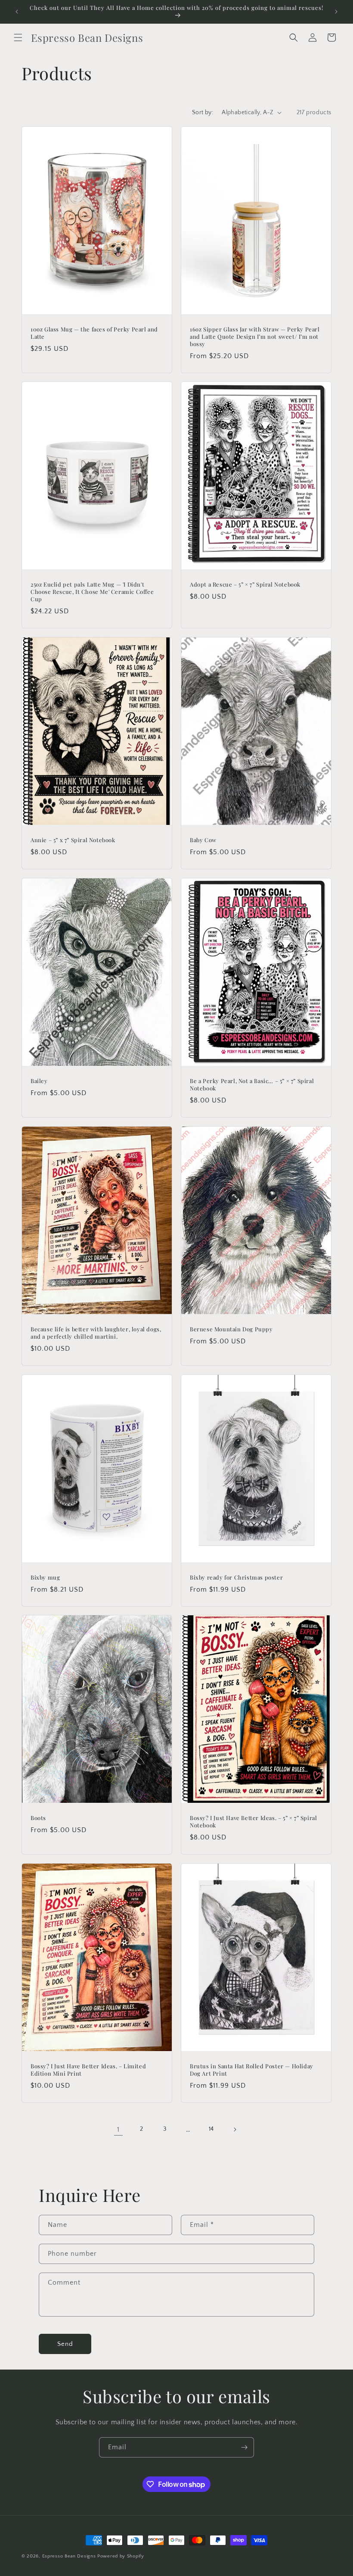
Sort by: (203, 112)
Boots (38, 1818)
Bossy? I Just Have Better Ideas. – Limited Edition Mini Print (88, 2070)
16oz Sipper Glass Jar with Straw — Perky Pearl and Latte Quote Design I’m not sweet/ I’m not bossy (255, 337)
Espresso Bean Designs (69, 2556)
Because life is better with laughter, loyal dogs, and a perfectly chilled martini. (96, 1333)
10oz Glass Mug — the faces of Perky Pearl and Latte (94, 333)
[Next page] (235, 2129)
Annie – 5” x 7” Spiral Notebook (73, 840)
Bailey (39, 1081)
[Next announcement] (336, 12)
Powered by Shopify (121, 2556)
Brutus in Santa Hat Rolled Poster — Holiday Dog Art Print (252, 2070)
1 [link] (118, 2129)
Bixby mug (45, 1577)
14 (211, 2129)
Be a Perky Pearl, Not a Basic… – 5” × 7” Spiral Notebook (252, 1085)
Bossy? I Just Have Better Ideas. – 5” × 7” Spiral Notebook (253, 1822)
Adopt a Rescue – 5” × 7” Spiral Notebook (245, 584)
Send (65, 2344)
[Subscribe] (244, 2447)
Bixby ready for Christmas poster (236, 1577)
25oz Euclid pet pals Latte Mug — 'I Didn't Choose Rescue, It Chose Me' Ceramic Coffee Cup (92, 592)
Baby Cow (203, 840)
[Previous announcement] (17, 12)
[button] (18, 37)
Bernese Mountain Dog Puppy (231, 1329)
